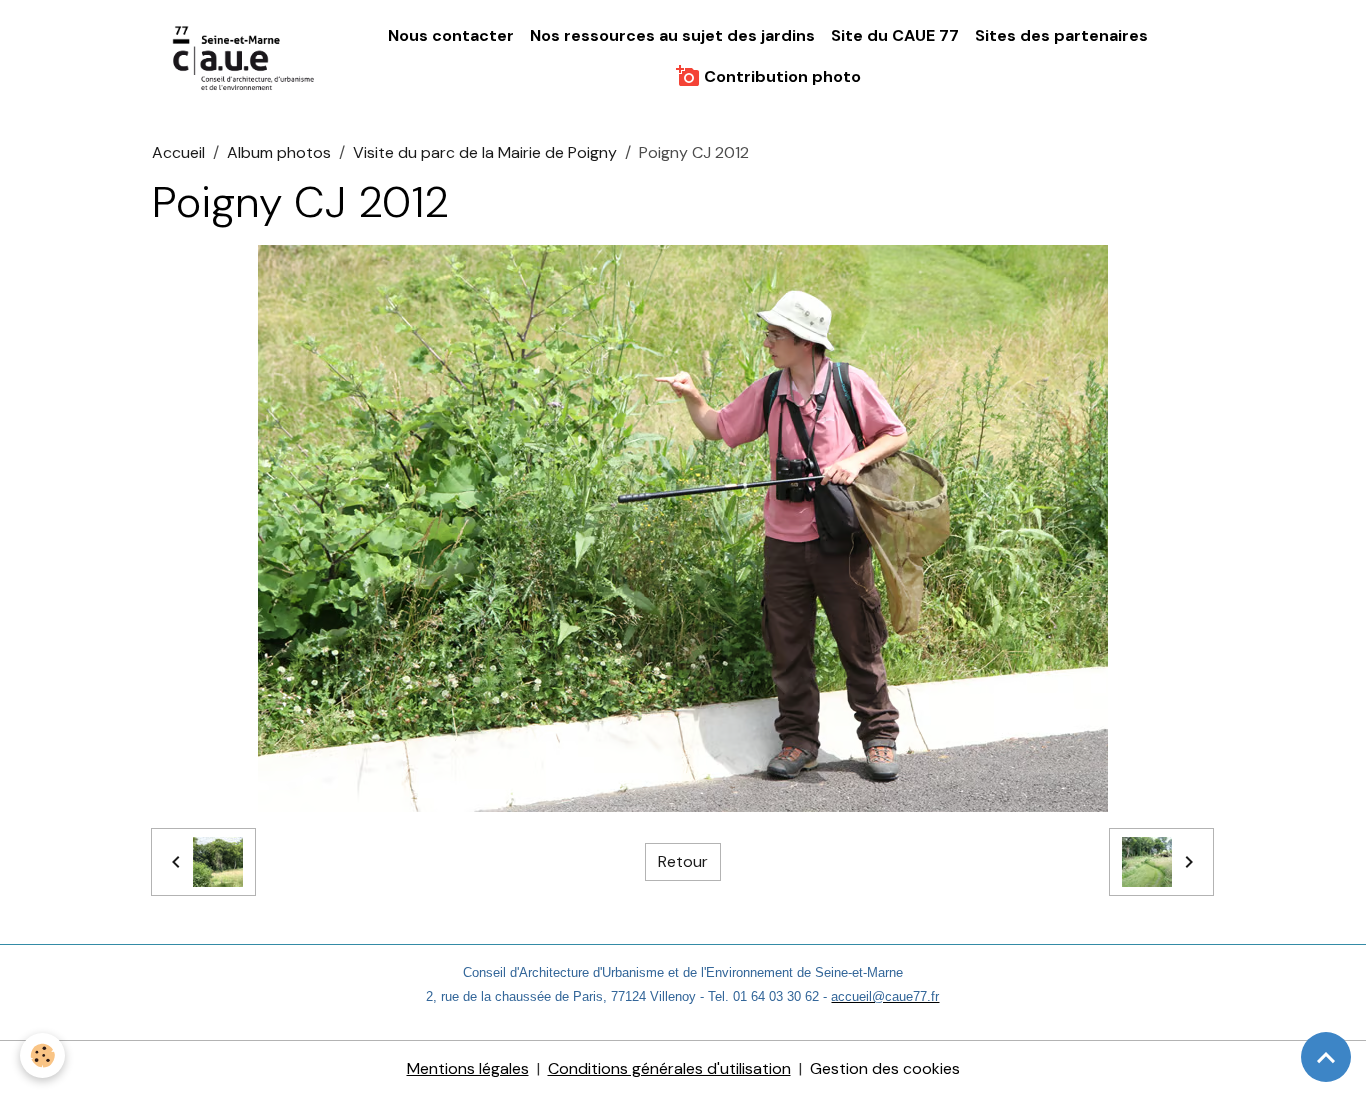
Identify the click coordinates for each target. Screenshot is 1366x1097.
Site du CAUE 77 (895, 35)
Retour (683, 861)
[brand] (245, 57)
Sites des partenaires (1061, 35)
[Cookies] (42, 1055)
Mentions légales (468, 1068)
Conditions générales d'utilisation (669, 1068)
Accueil (178, 152)
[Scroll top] (1326, 1057)
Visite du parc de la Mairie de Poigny (485, 152)
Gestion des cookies (885, 1068)
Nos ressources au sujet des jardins (672, 35)
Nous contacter (451, 35)
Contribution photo (780, 76)
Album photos (279, 152)
